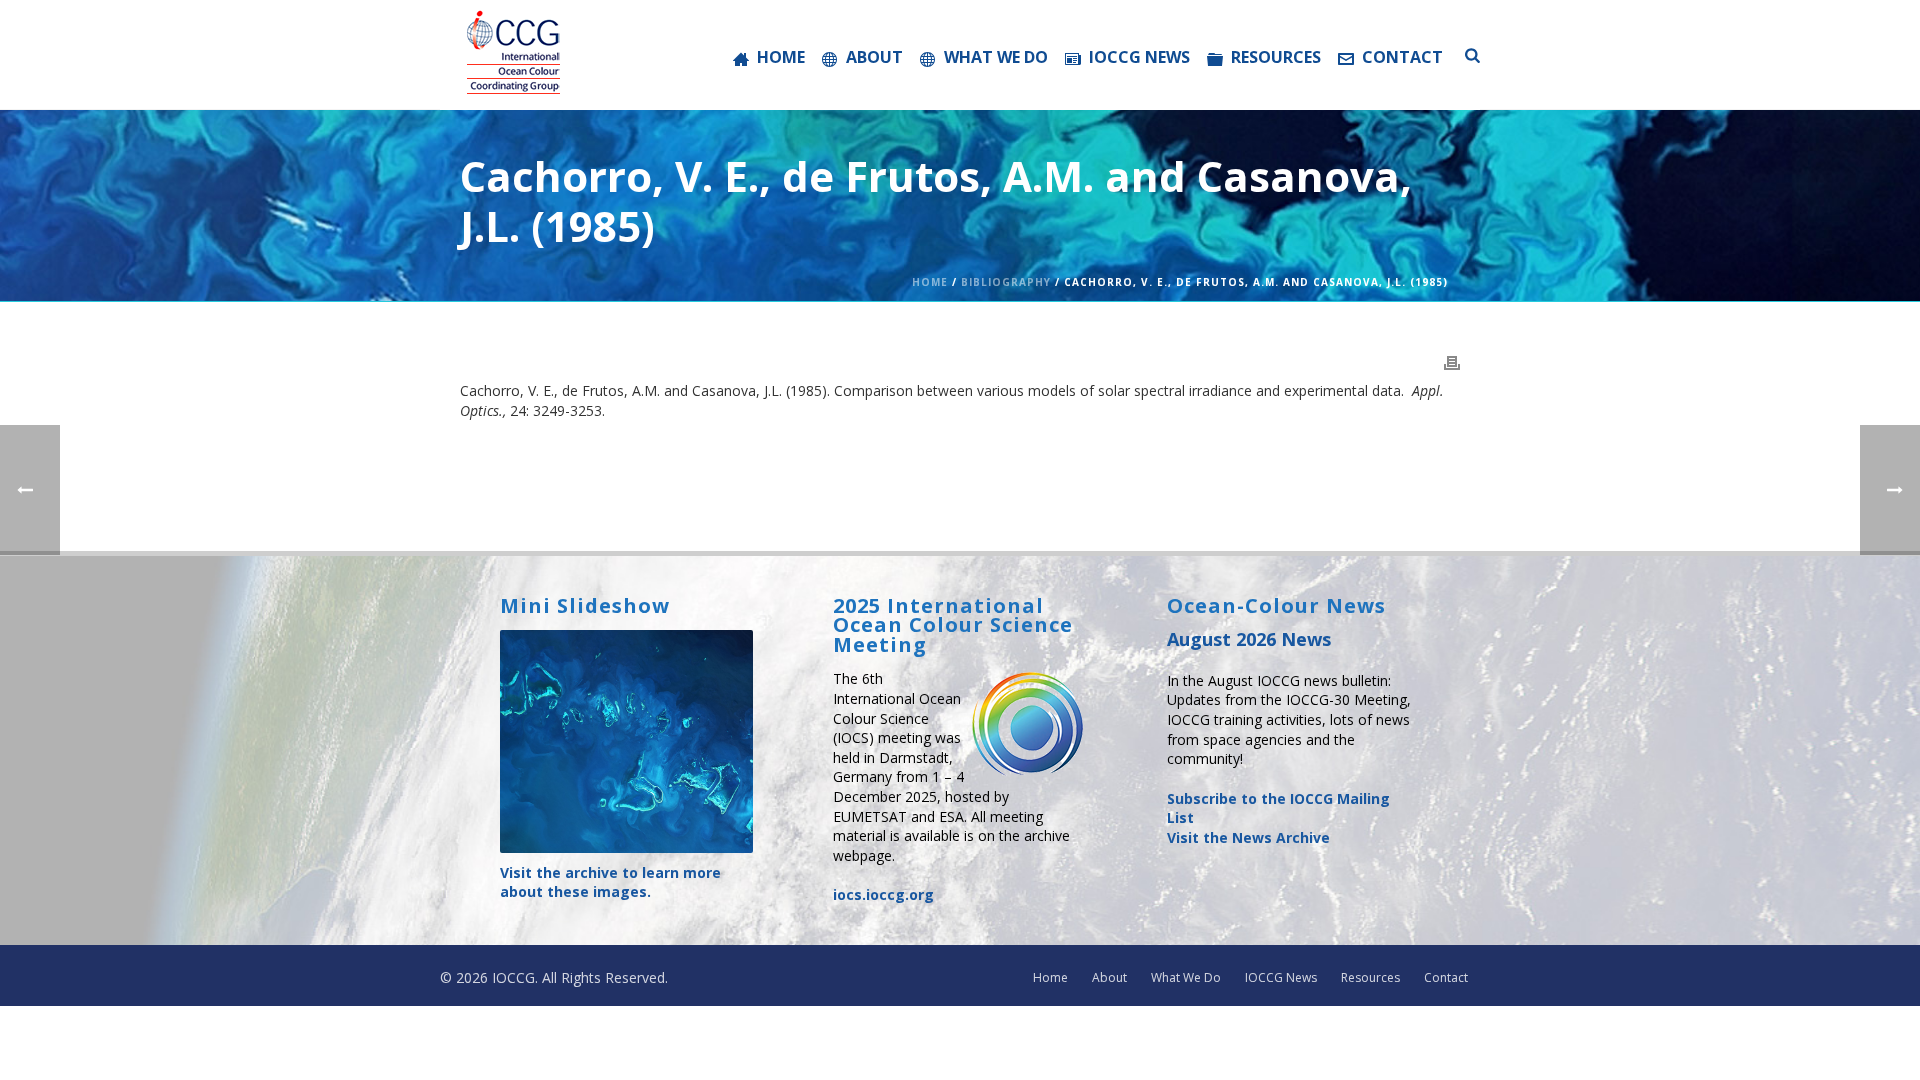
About (874, 57)
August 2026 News (1249, 639)
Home (781, 57)
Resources (1276, 57)
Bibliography (1006, 282)
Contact (1402, 57)
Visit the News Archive (1248, 837)
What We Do (996, 57)
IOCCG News (1139, 57)
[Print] (1452, 362)
